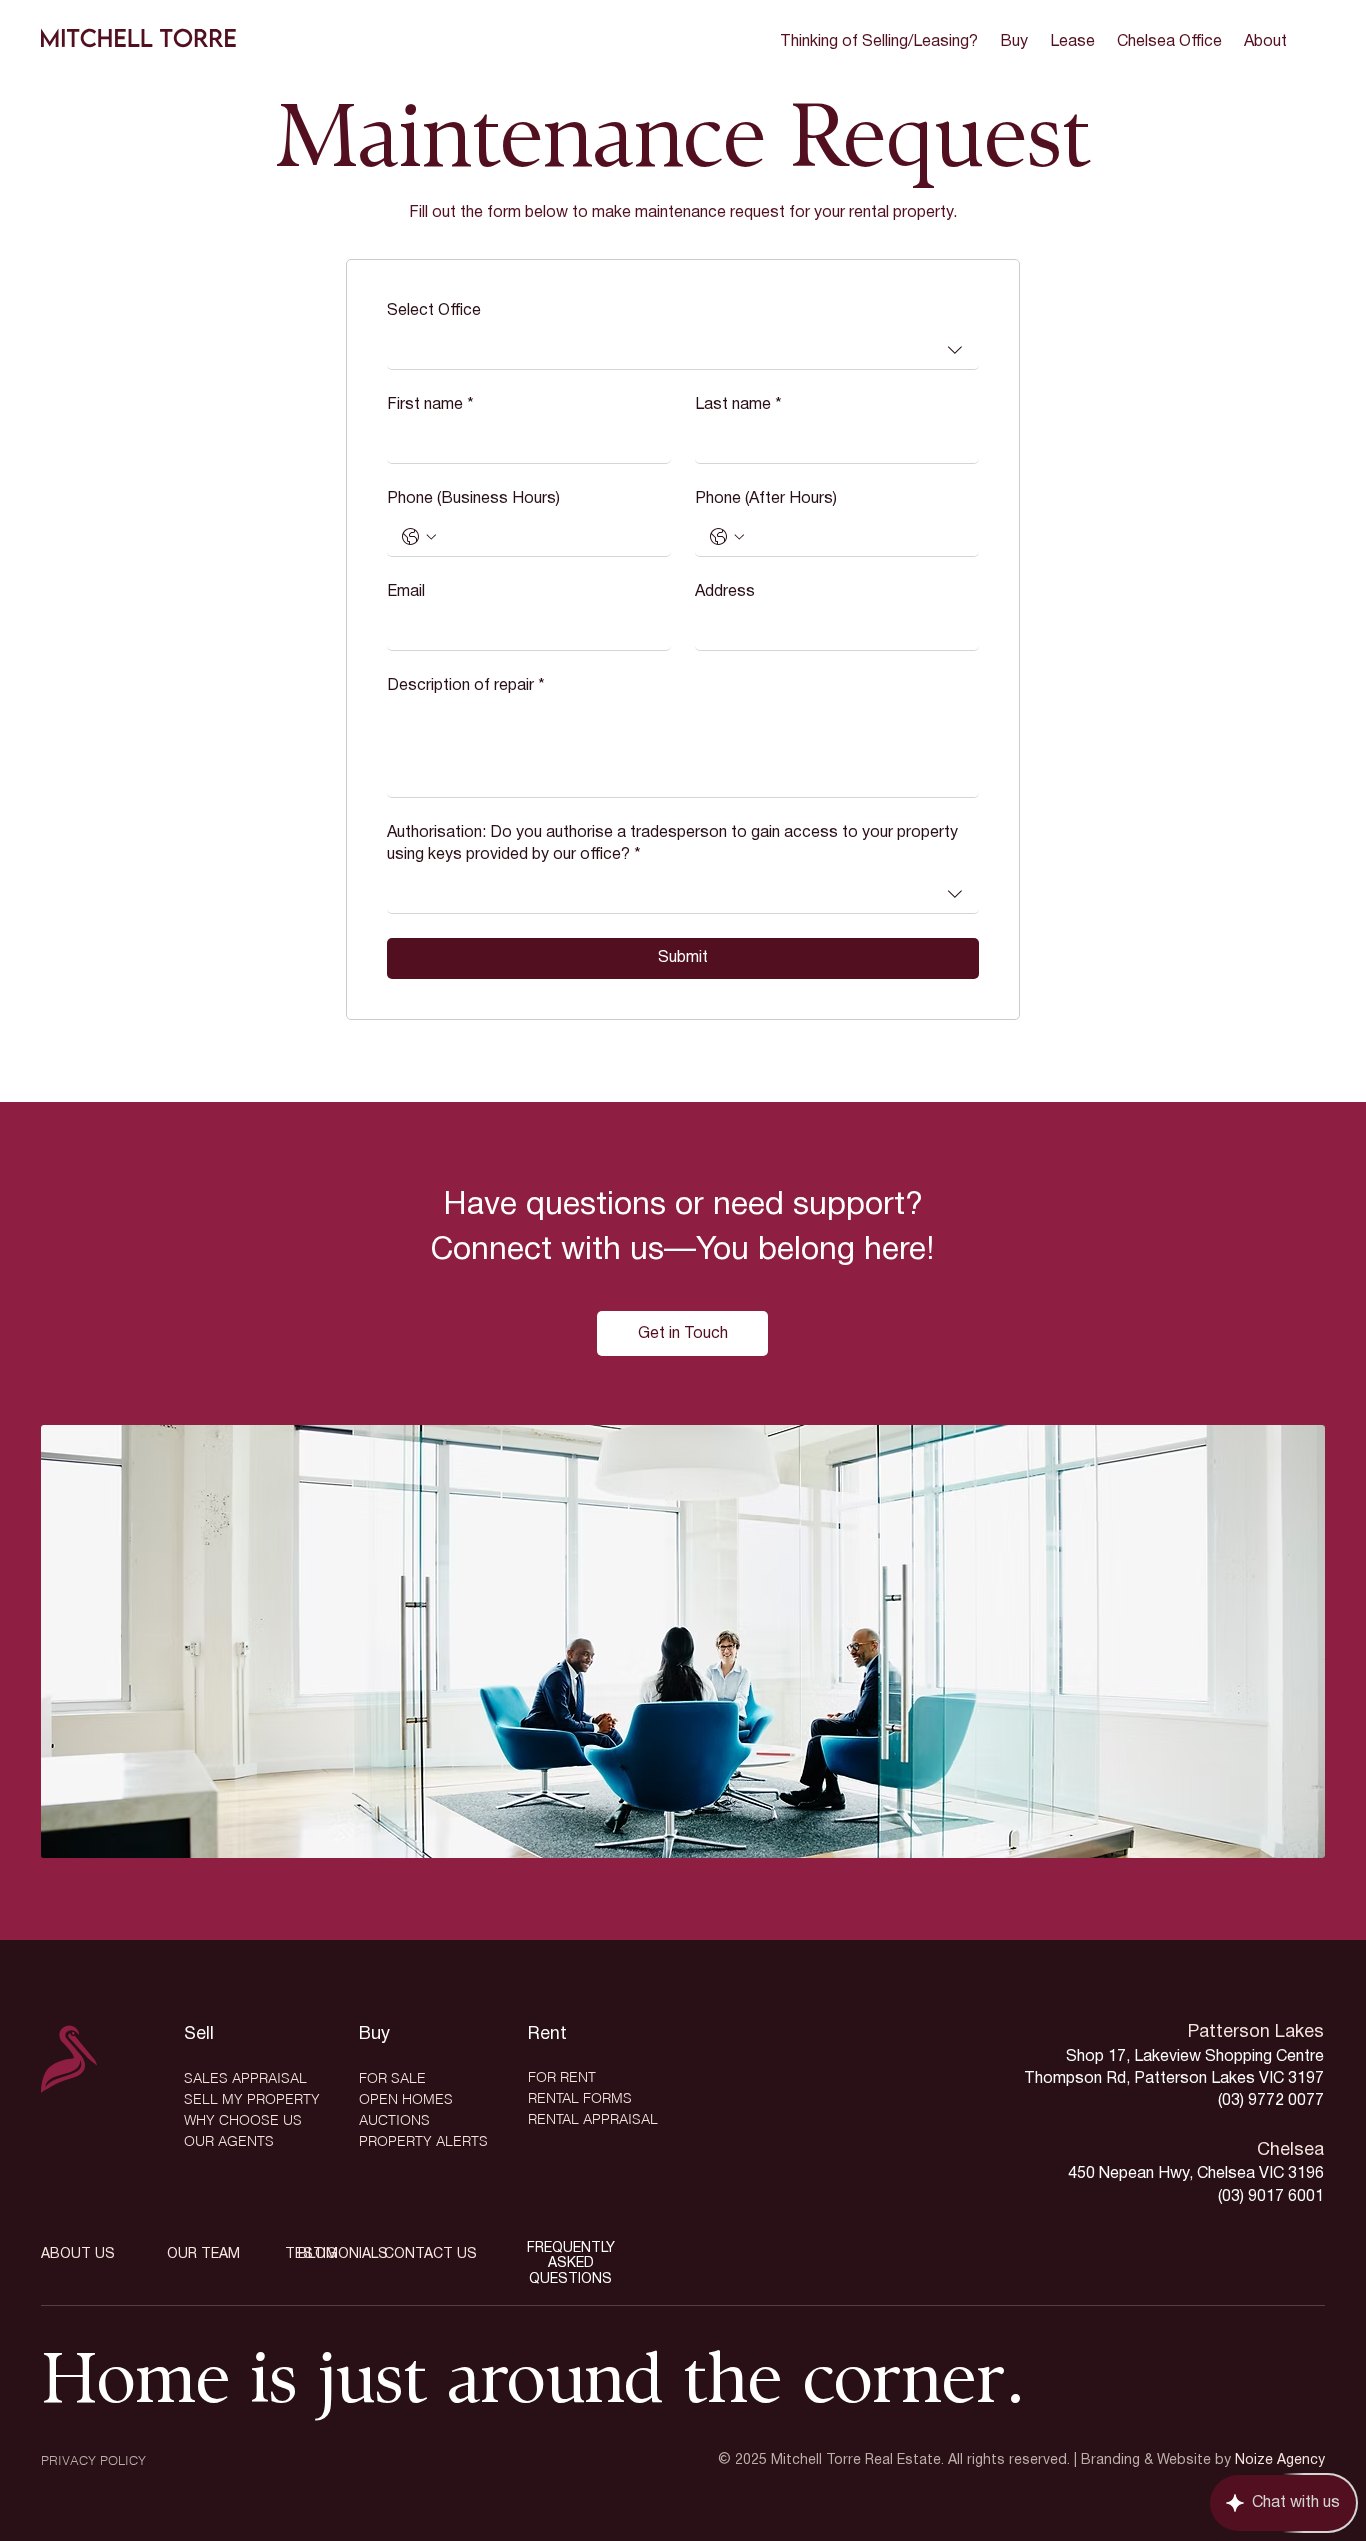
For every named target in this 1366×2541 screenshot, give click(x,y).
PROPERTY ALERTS (423, 2141)
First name (430, 405)
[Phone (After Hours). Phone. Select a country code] (727, 537)
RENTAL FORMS (580, 2098)
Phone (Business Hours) (473, 499)
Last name (738, 405)
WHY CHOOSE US (243, 2120)
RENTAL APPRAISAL (593, 2119)
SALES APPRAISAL (245, 2078)
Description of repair (466, 686)
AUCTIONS (394, 2120)
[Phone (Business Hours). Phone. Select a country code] (419, 537)
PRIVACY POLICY (93, 2460)
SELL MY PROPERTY (252, 2099)
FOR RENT (562, 2077)
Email (406, 592)
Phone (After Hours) (766, 499)
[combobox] (683, 349)
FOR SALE (392, 2078)
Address (725, 592)
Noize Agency (1280, 2460)
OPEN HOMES (406, 2099)
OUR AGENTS (229, 2141)
